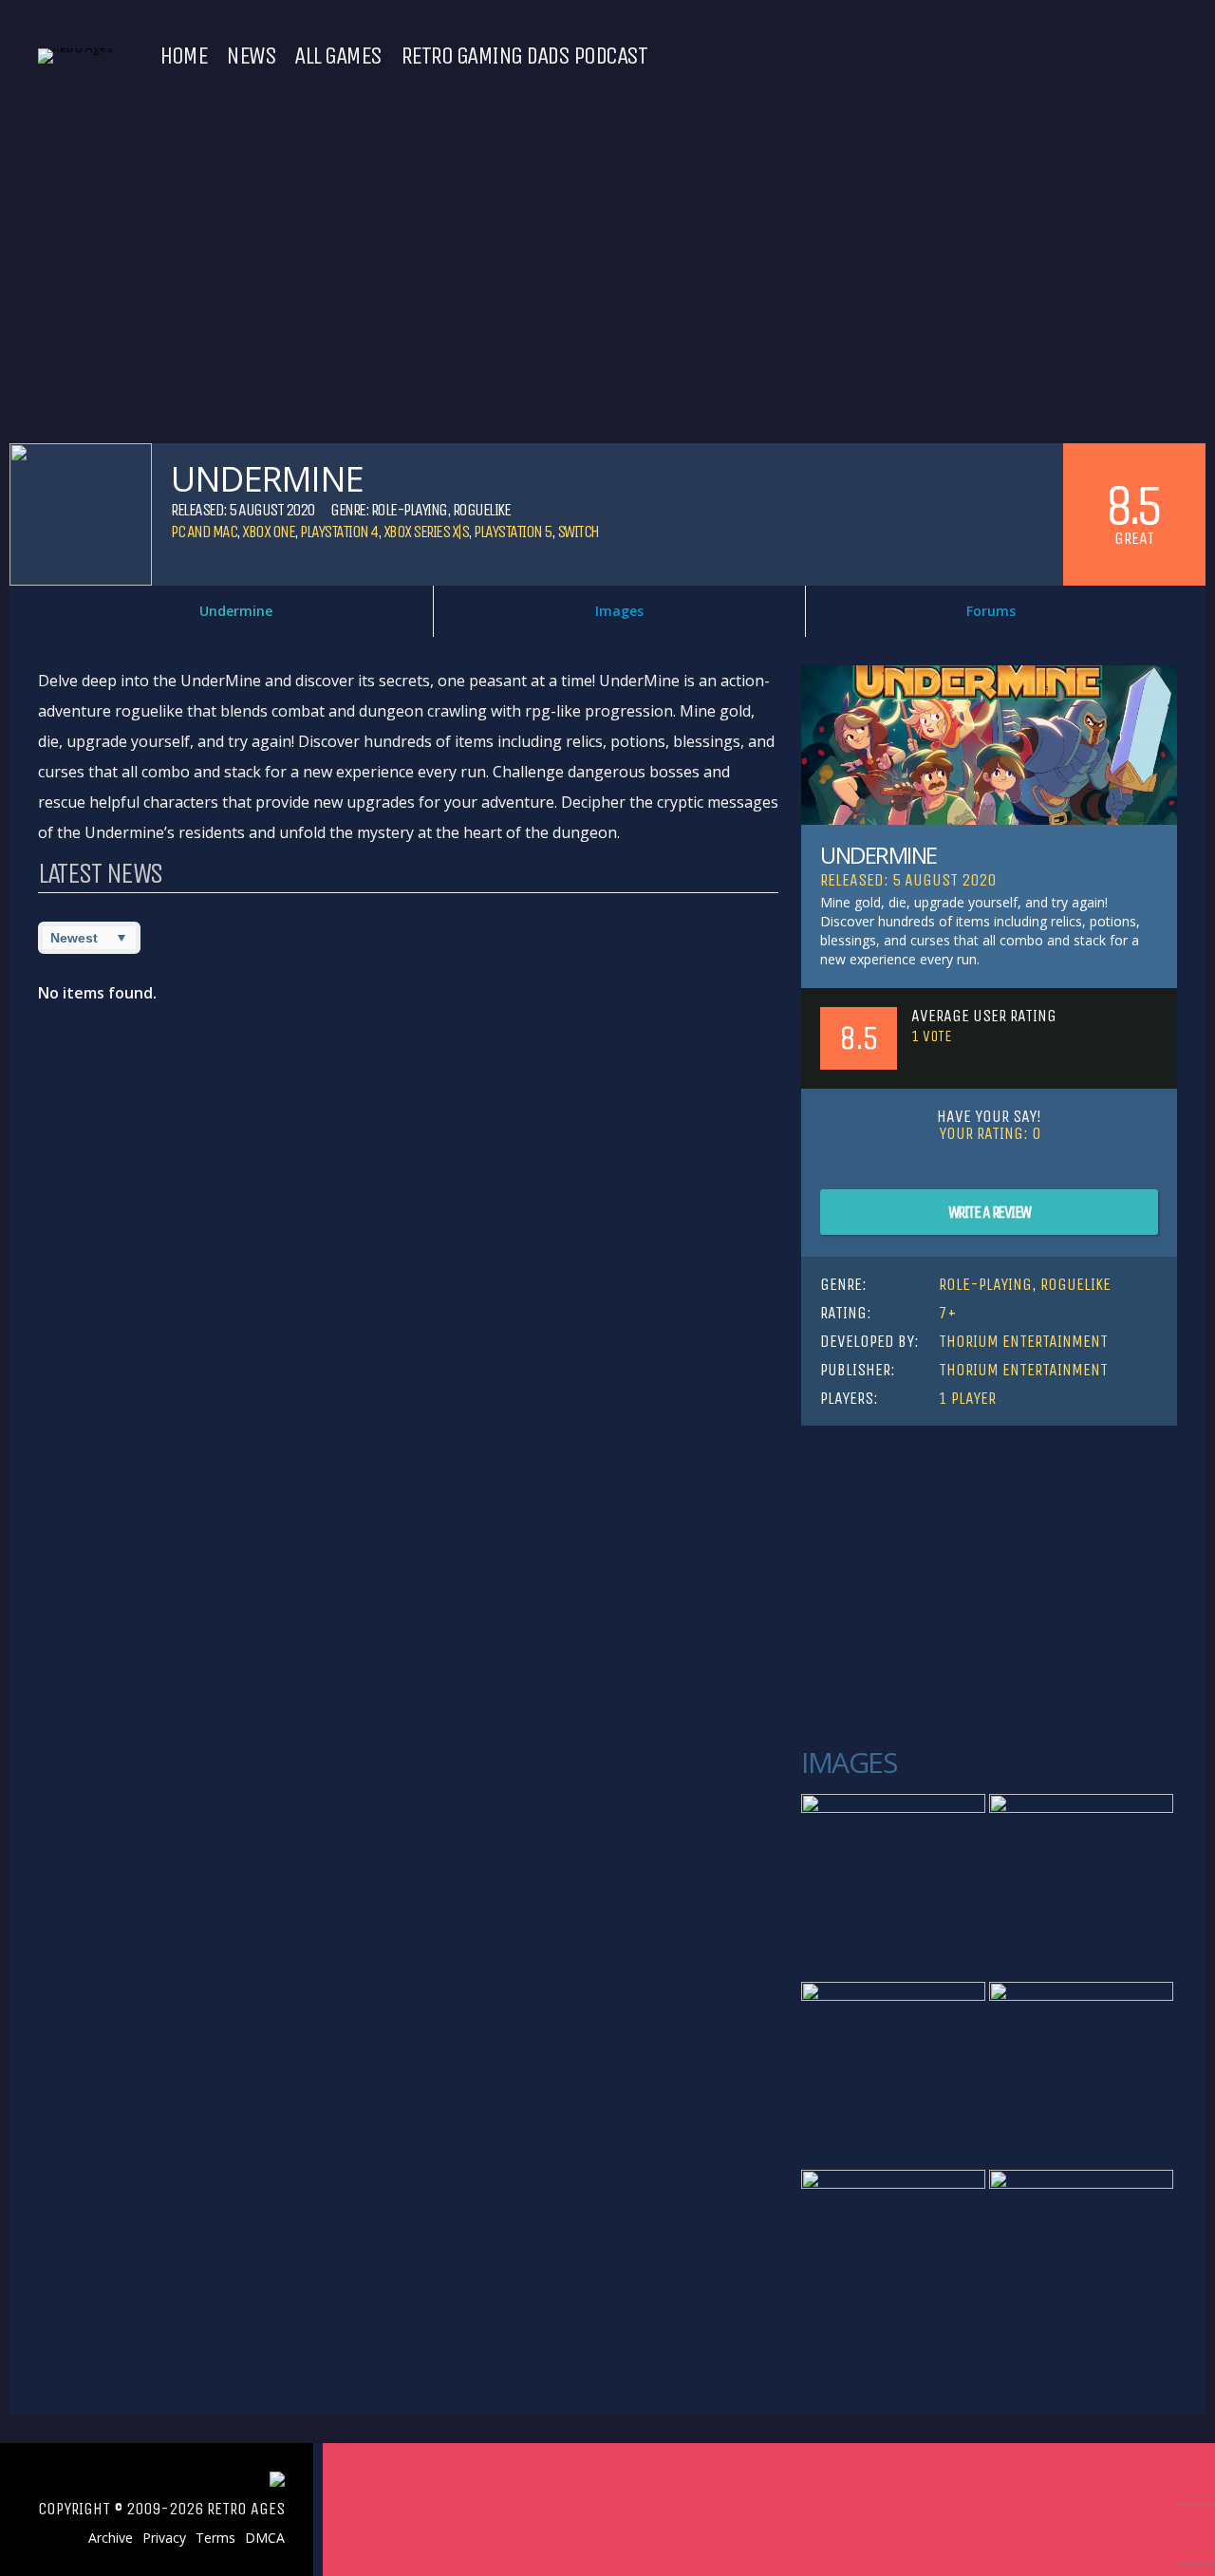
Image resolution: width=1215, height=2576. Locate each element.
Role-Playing (409, 510)
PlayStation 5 (513, 532)
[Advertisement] (989, 1587)
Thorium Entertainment (1023, 1341)
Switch (578, 532)
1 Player (967, 1398)
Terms (215, 2538)
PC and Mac (204, 532)
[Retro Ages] (75, 48)
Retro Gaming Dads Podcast (524, 56)
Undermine (236, 611)
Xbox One (268, 532)
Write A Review (990, 1212)
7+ (948, 1313)
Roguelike (482, 510)
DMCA (265, 2538)
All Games (338, 56)
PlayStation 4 (339, 532)
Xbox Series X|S (426, 532)
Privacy (164, 2538)
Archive (111, 2538)
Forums (991, 611)
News (251, 56)
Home (183, 56)
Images (619, 611)
